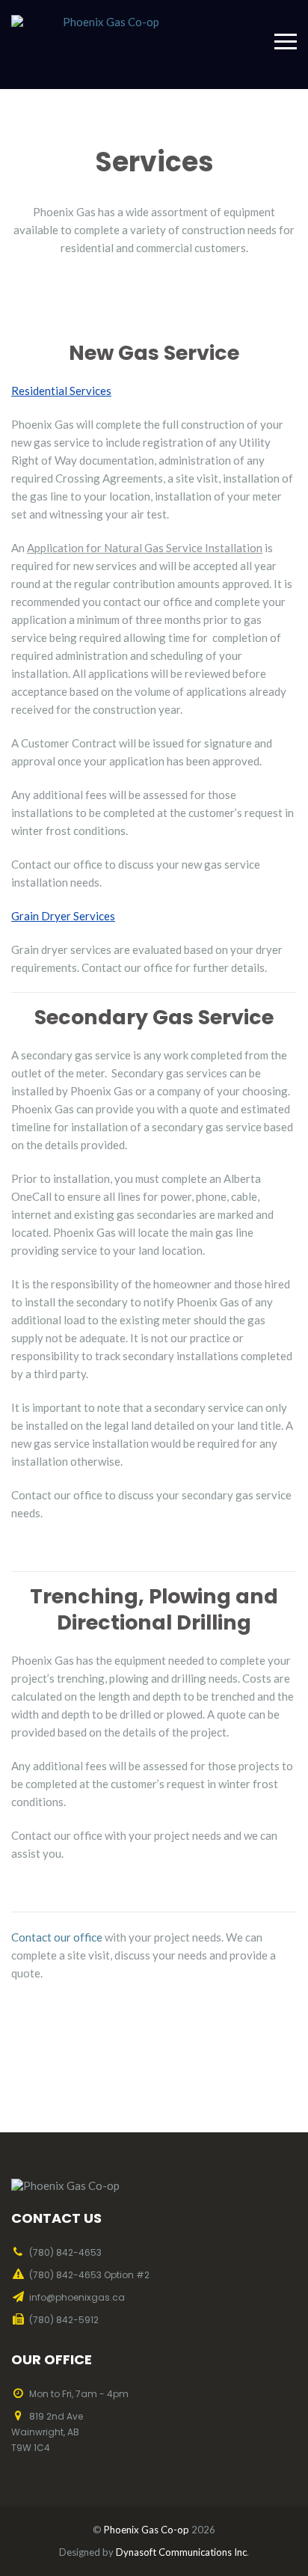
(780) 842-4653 (65, 2252)
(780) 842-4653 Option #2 (89, 2275)
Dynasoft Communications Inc (181, 2552)
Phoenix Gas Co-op (147, 2530)
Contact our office (57, 1937)
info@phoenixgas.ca (77, 2297)
